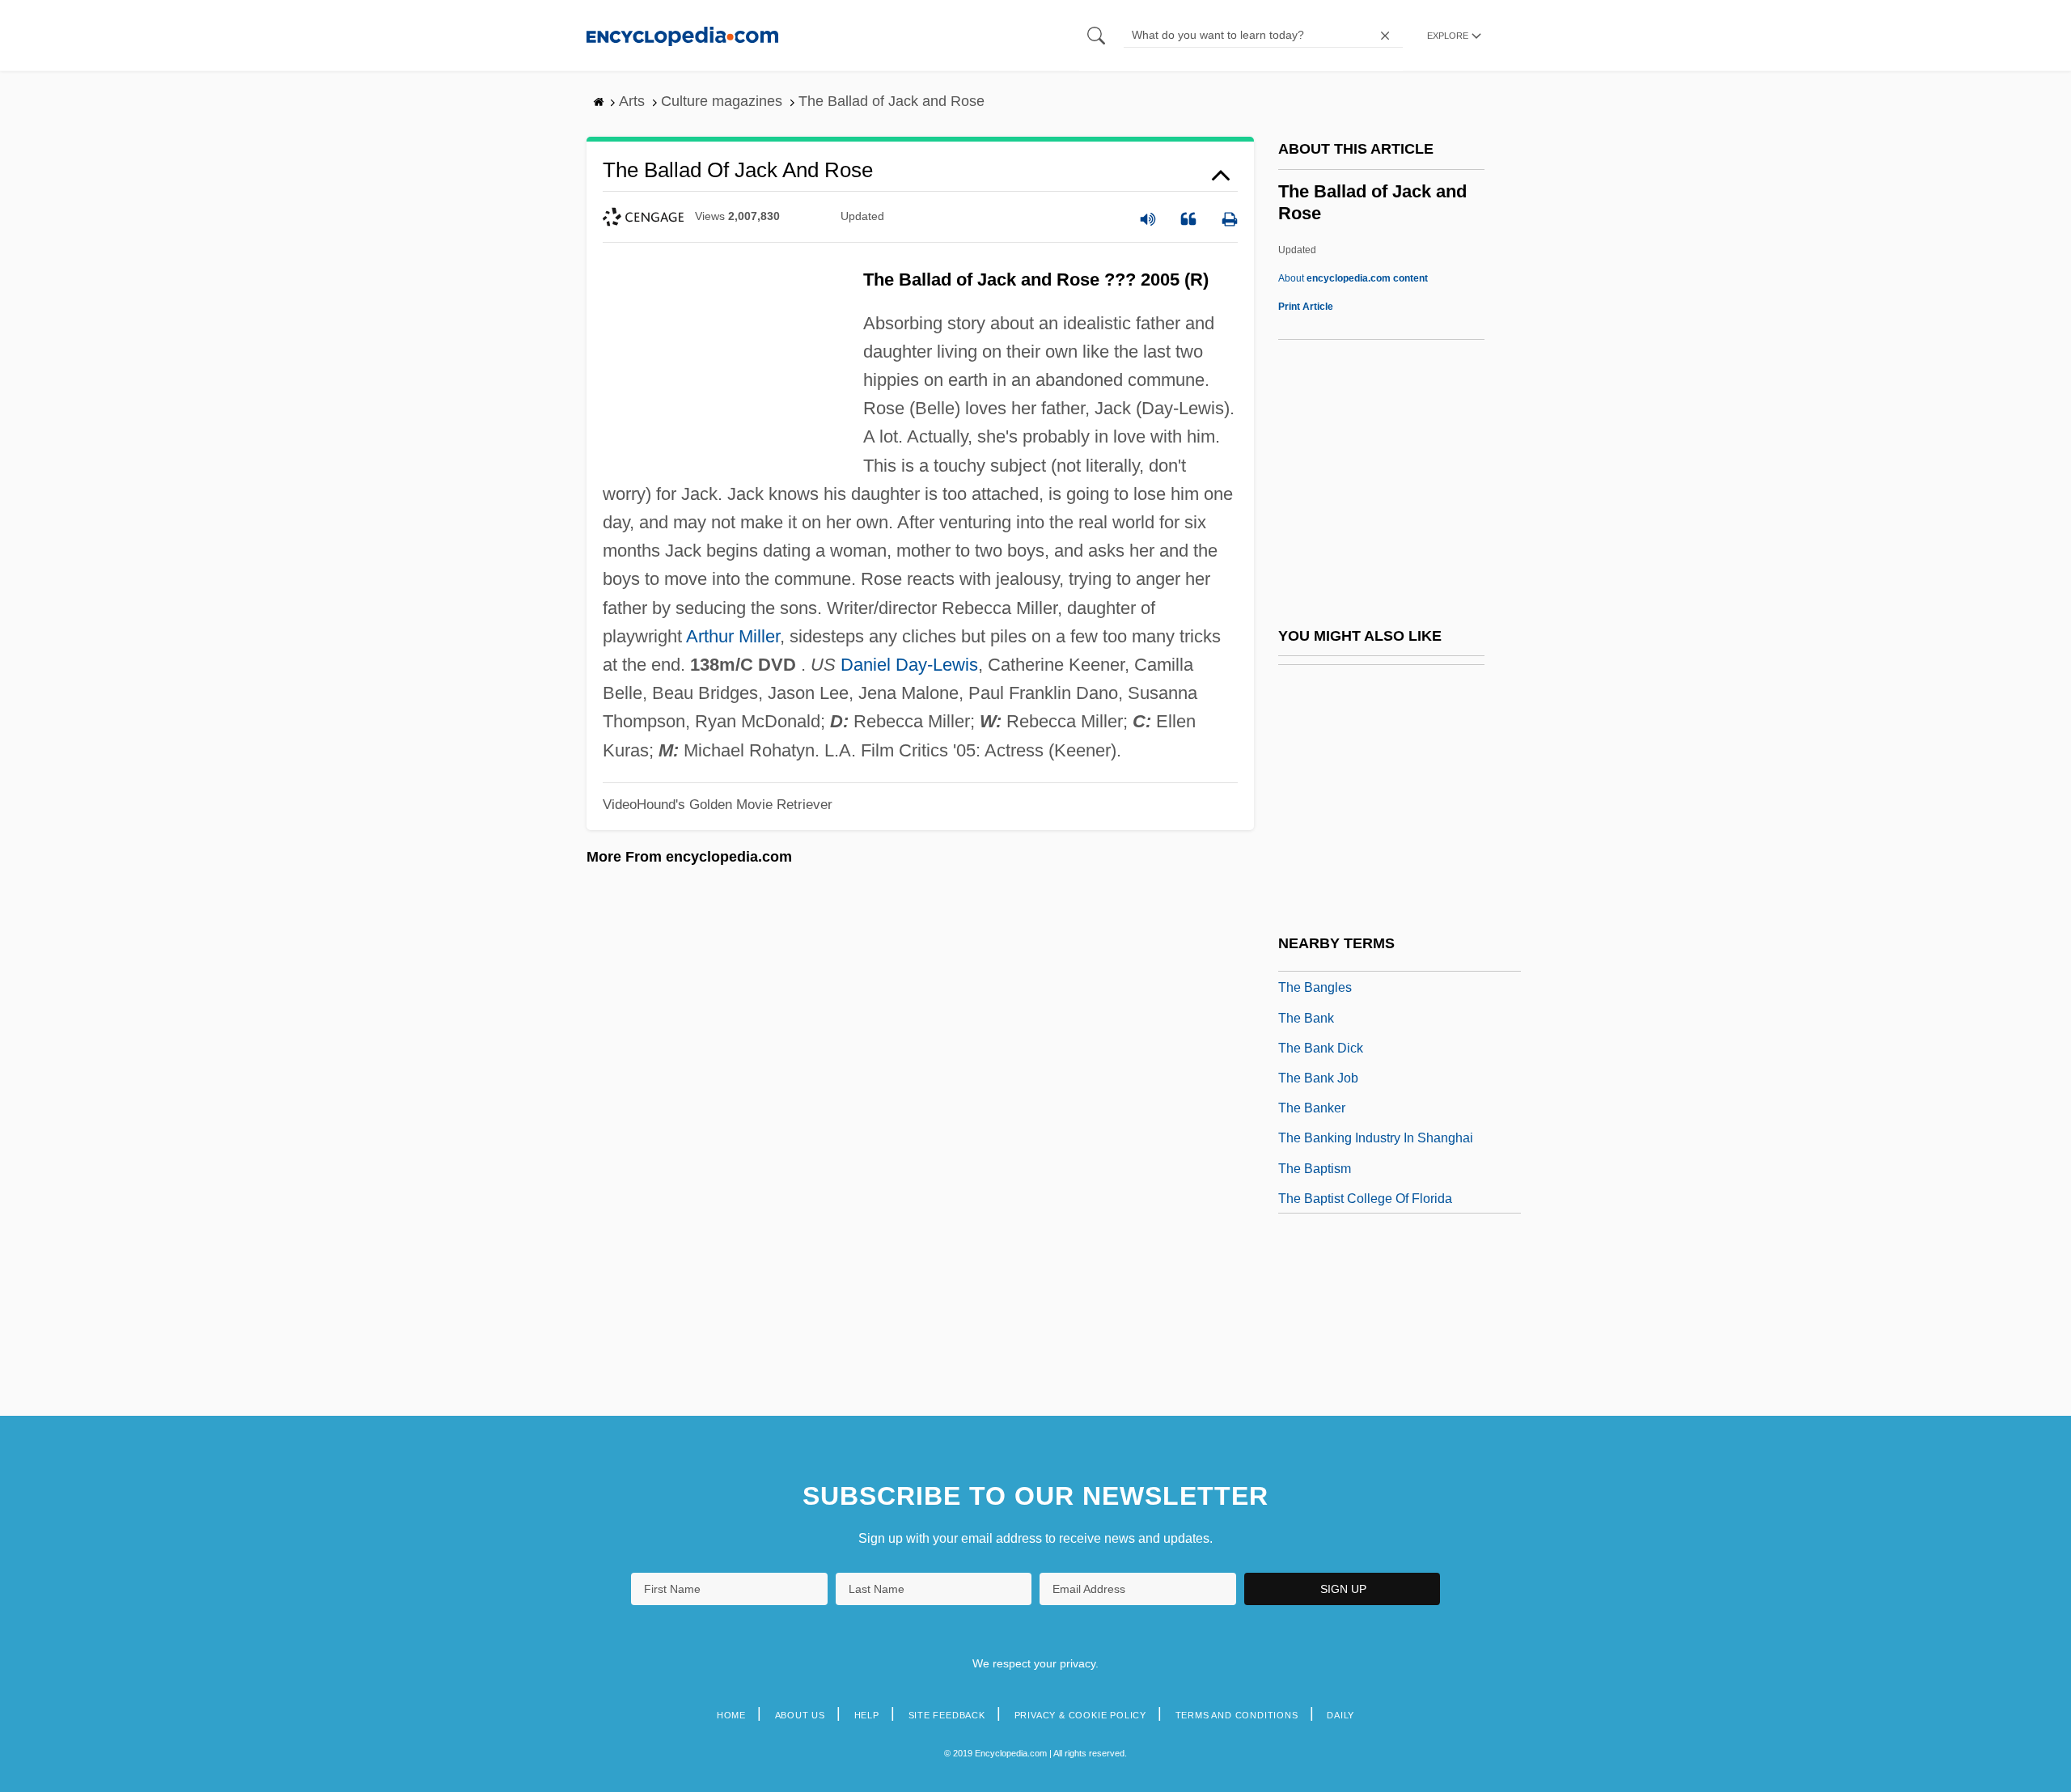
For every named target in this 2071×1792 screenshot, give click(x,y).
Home (731, 1715)
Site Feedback (947, 1715)
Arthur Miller (733, 636)
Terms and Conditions (1237, 1715)
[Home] (682, 35)
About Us (800, 1715)
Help (867, 1715)
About (1353, 278)
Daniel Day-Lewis (909, 665)
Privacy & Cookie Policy (1080, 1715)
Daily (1340, 1715)
